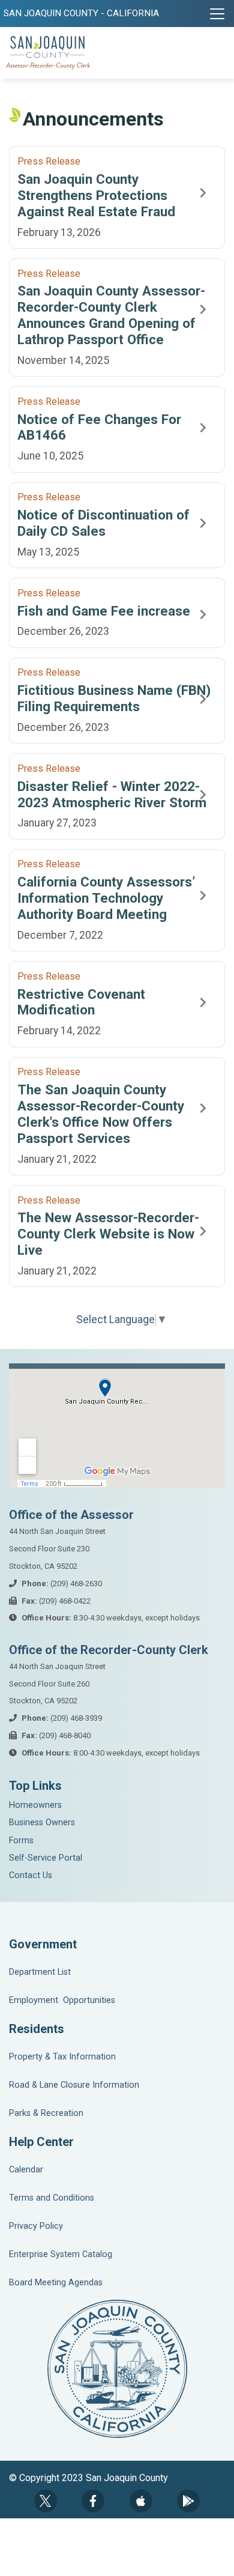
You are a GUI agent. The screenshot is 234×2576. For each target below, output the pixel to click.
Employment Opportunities (62, 2000)
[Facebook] (93, 2501)
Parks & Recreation (46, 2113)
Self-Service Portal (46, 1858)
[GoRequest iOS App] (141, 2501)
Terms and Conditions (52, 2198)
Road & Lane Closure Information (74, 2085)
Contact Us (31, 1875)
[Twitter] (46, 2501)
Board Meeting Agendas (56, 2283)
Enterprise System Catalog (61, 2254)
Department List (40, 1972)
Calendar (26, 2170)
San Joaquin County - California (81, 13)
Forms (21, 1841)
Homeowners (35, 1805)
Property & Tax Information (62, 2057)
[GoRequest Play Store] (188, 2501)
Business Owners (42, 1823)
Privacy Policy (36, 2226)
